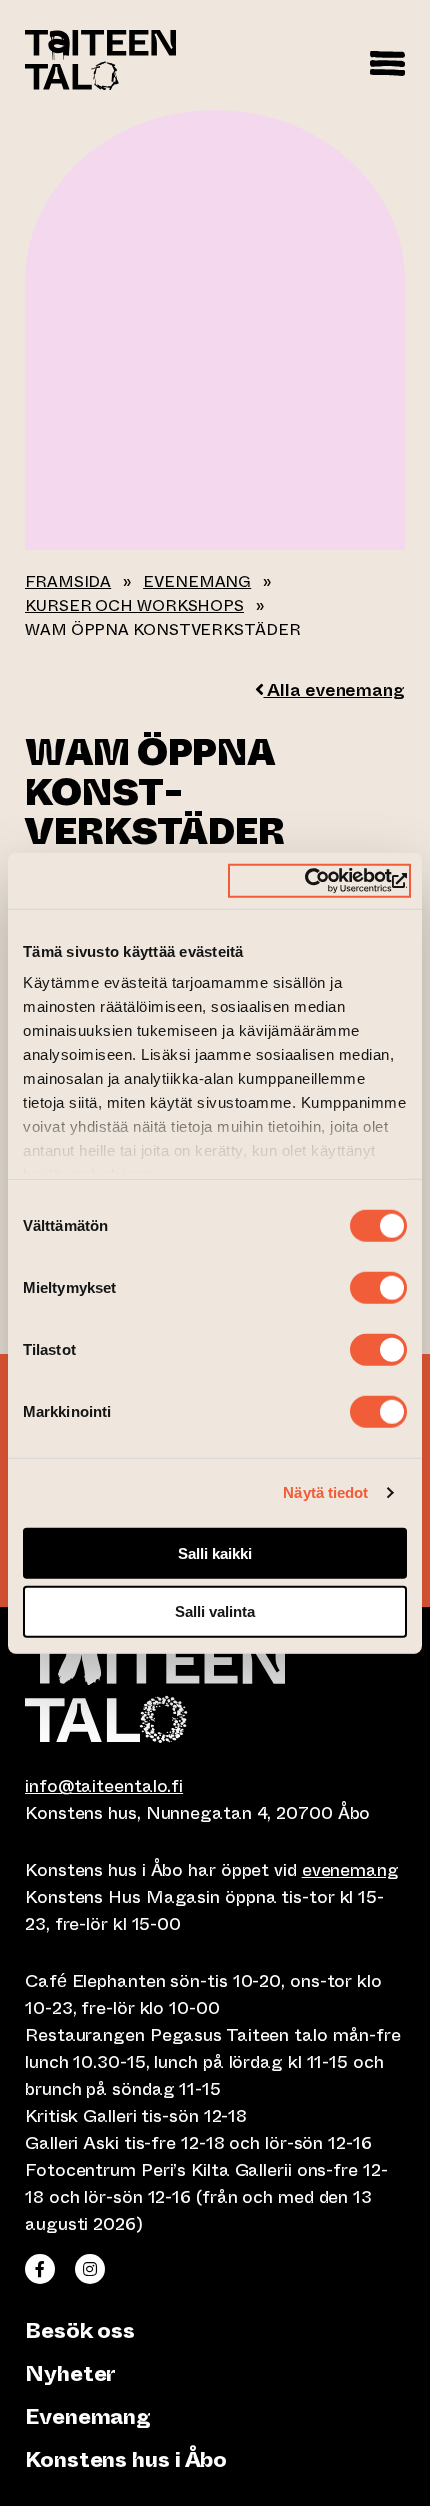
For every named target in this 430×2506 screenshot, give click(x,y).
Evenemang (197, 581)
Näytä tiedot (325, 1492)
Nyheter (70, 2373)
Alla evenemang (334, 690)
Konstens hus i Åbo (126, 2459)
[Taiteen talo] (215, 1690)
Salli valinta (215, 1611)
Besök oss (80, 2330)
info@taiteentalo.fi (104, 1786)
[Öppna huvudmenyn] (387, 60)
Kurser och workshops (134, 605)
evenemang (350, 1870)
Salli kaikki (215, 1552)
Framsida (68, 581)
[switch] (378, 1287)
